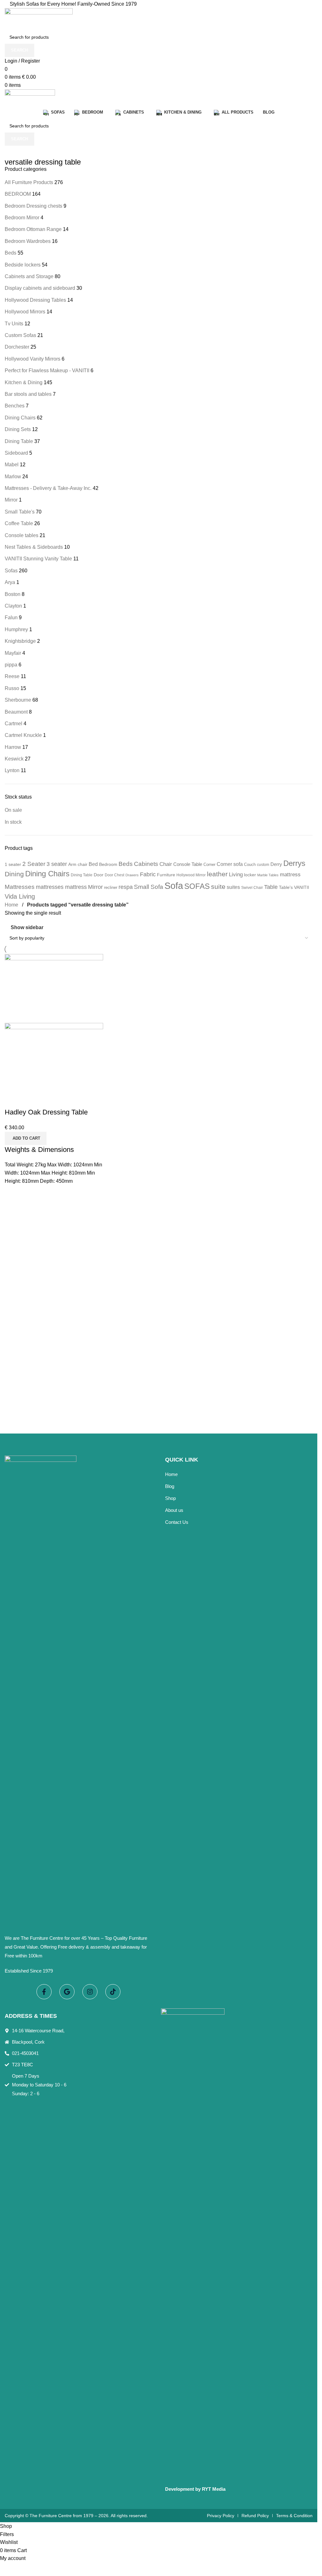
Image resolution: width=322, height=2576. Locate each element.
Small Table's (20, 512)
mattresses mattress (61, 887)
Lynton (12, 770)
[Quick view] (30, 1100)
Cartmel (14, 724)
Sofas (11, 571)
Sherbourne (18, 700)
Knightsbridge (20, 641)
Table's (286, 887)
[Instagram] (90, 1992)
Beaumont (16, 712)
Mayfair (13, 653)
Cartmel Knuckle (23, 735)
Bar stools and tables (28, 394)
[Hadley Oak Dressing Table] (54, 988)
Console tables (22, 535)
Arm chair (78, 864)
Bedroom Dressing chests (33, 206)
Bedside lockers (23, 265)
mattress (290, 874)
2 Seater (34, 864)
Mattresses (20, 887)
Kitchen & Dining (24, 382)
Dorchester (17, 347)
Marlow (13, 477)
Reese (12, 676)
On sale (13, 810)
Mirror (11, 500)
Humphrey (16, 629)
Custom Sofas (20, 335)
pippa (11, 665)
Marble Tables (268, 875)
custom (263, 865)
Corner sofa (230, 864)
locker (250, 875)
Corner (209, 864)
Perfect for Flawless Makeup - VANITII (47, 370)
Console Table (188, 864)
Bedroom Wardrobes (28, 241)
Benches (15, 406)
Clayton (13, 606)
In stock (13, 822)
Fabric (148, 874)
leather (217, 874)
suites (233, 887)
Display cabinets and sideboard (40, 288)
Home (12, 905)
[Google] (67, 1992)
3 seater (57, 864)
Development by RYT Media (195, 2489)
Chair (166, 864)
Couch (250, 864)
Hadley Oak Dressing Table (46, 1112)
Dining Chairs (20, 418)
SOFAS (197, 886)
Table (271, 887)
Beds (11, 253)
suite (218, 887)
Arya (10, 582)
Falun (11, 617)
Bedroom (108, 864)
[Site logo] (39, 19)
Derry (276, 864)
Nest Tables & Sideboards (34, 547)
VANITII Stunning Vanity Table (38, 559)
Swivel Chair (252, 888)
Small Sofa (149, 887)
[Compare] (13, 1100)
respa (126, 887)
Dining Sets (18, 429)
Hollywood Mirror (191, 875)
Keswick (14, 759)
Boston (13, 594)
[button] (26, 1138)
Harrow (13, 747)
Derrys (294, 863)
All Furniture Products (29, 182)
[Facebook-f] (44, 1992)
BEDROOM (18, 194)
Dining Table (19, 441)
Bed (93, 864)
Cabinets (146, 864)
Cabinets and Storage (29, 276)
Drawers (132, 875)
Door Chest (114, 875)
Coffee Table (19, 523)
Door (99, 875)
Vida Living (20, 896)
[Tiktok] (113, 1992)
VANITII (302, 887)
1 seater (13, 864)
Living (236, 875)
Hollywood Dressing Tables (35, 300)
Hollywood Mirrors (25, 312)
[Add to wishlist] (47, 1100)
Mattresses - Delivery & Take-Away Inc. (48, 488)
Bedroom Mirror (22, 218)
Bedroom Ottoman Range (33, 229)
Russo (12, 688)
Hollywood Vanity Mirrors (33, 359)
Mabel (12, 465)
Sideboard (16, 453)
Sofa (174, 886)
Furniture (166, 875)
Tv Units (14, 324)
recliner (111, 887)
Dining (14, 874)
